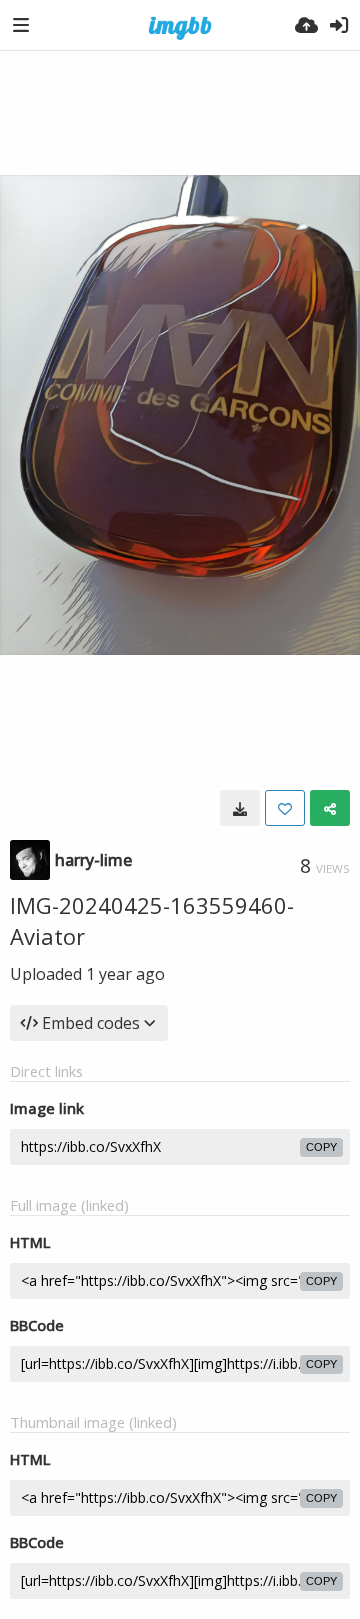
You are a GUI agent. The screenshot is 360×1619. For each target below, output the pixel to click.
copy (321, 1147)
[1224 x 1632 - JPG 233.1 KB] (240, 808)
